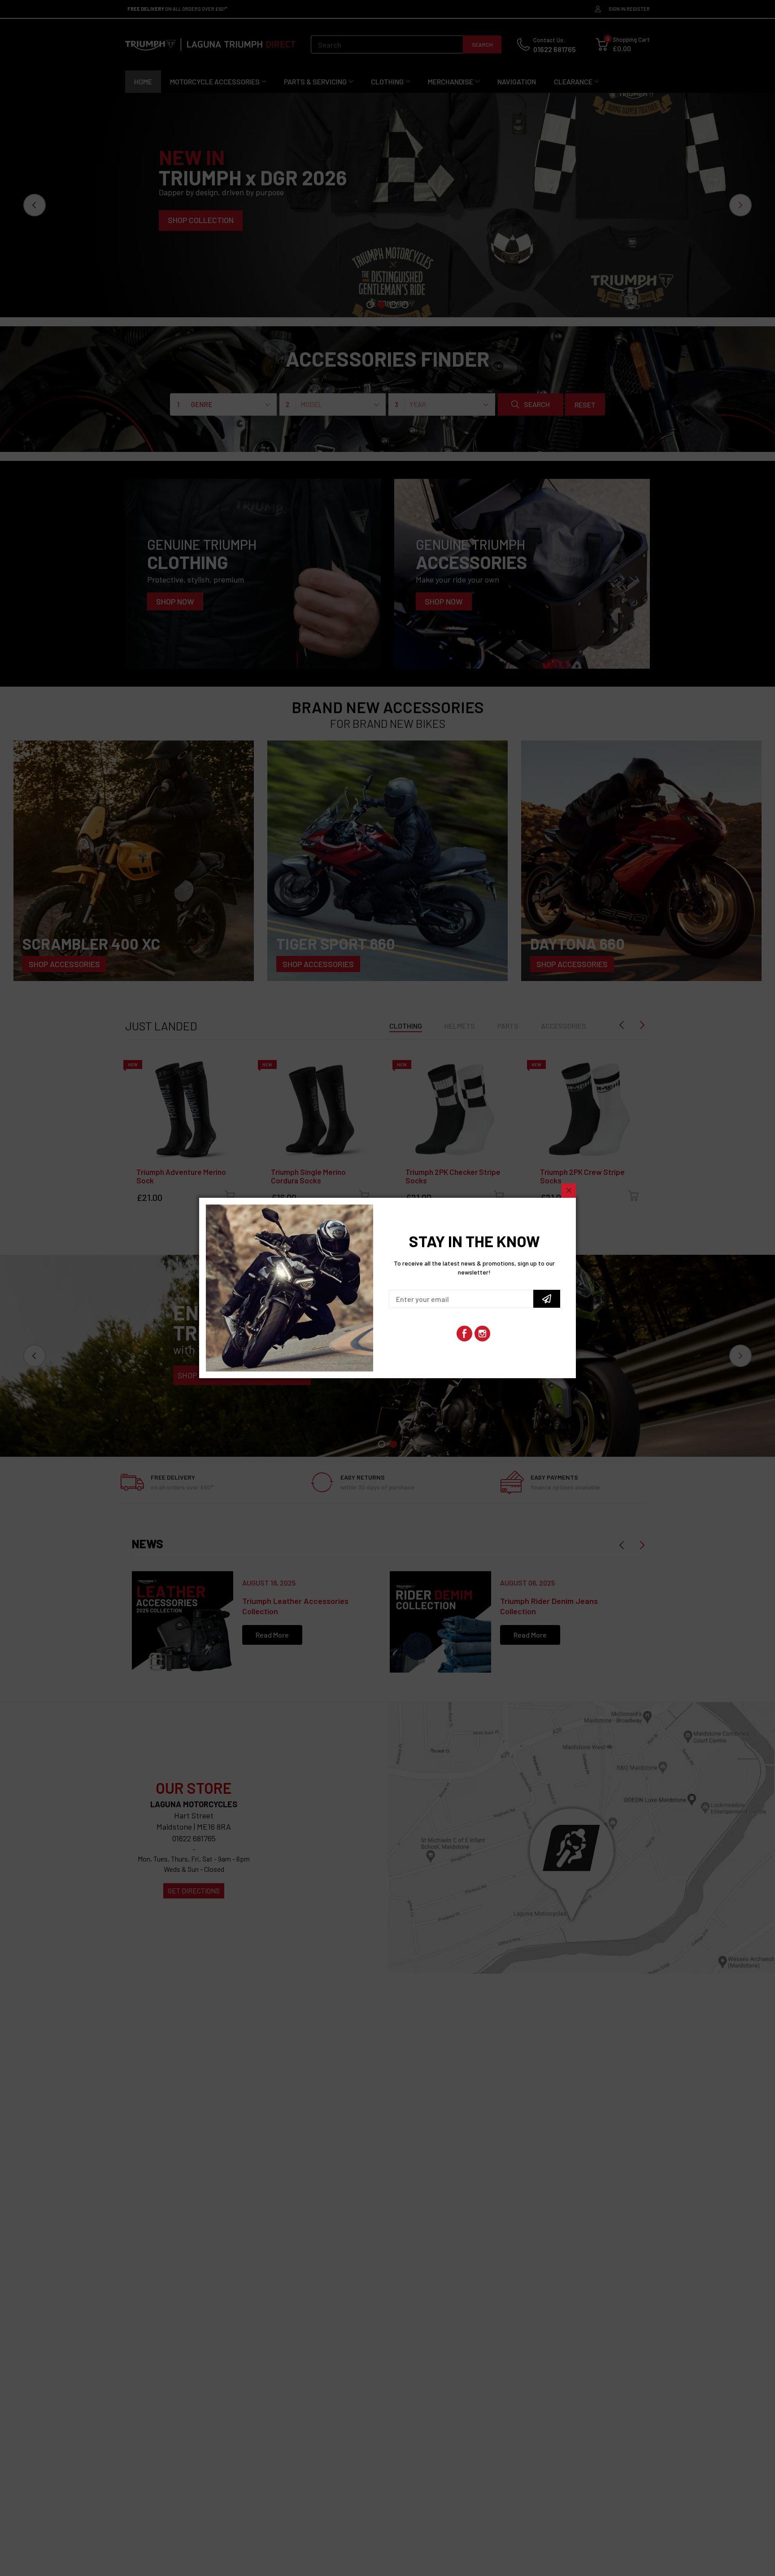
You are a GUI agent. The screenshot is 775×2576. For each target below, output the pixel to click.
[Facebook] (464, 1334)
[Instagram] (482, 1334)
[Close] (569, 1191)
